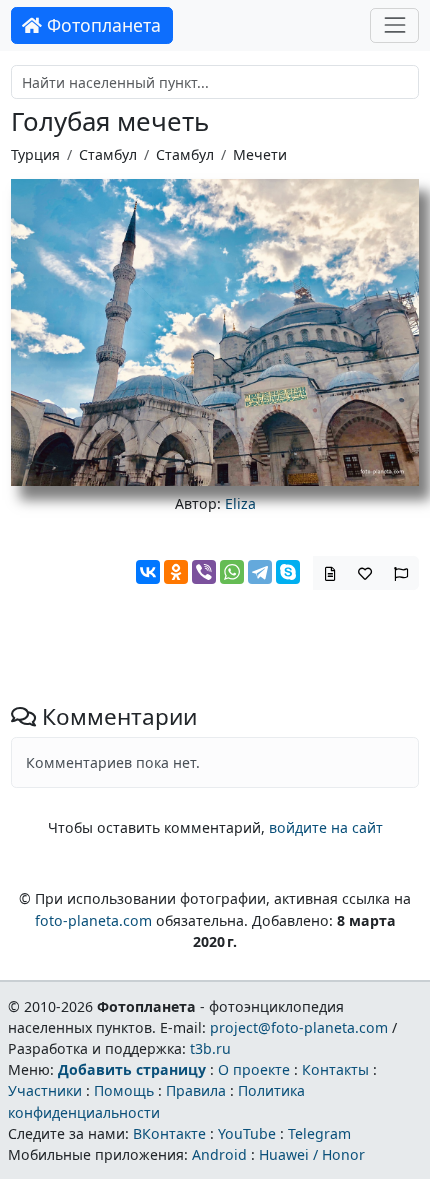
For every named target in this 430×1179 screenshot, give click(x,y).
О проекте (254, 1069)
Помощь (124, 1090)
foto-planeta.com (93, 920)
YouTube (247, 1133)
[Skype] (288, 572)
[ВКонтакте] (148, 572)
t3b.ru (210, 1048)
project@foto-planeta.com (299, 1027)
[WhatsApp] (232, 572)
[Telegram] (260, 572)
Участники (45, 1090)
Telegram (319, 1133)
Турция (35, 154)
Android (219, 1154)
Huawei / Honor (312, 1154)
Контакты (335, 1069)
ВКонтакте (169, 1133)
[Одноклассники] (176, 572)
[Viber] (204, 572)
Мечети (260, 154)
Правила (196, 1090)
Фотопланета (101, 25)
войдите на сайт (326, 827)
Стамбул (108, 154)
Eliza (240, 503)
